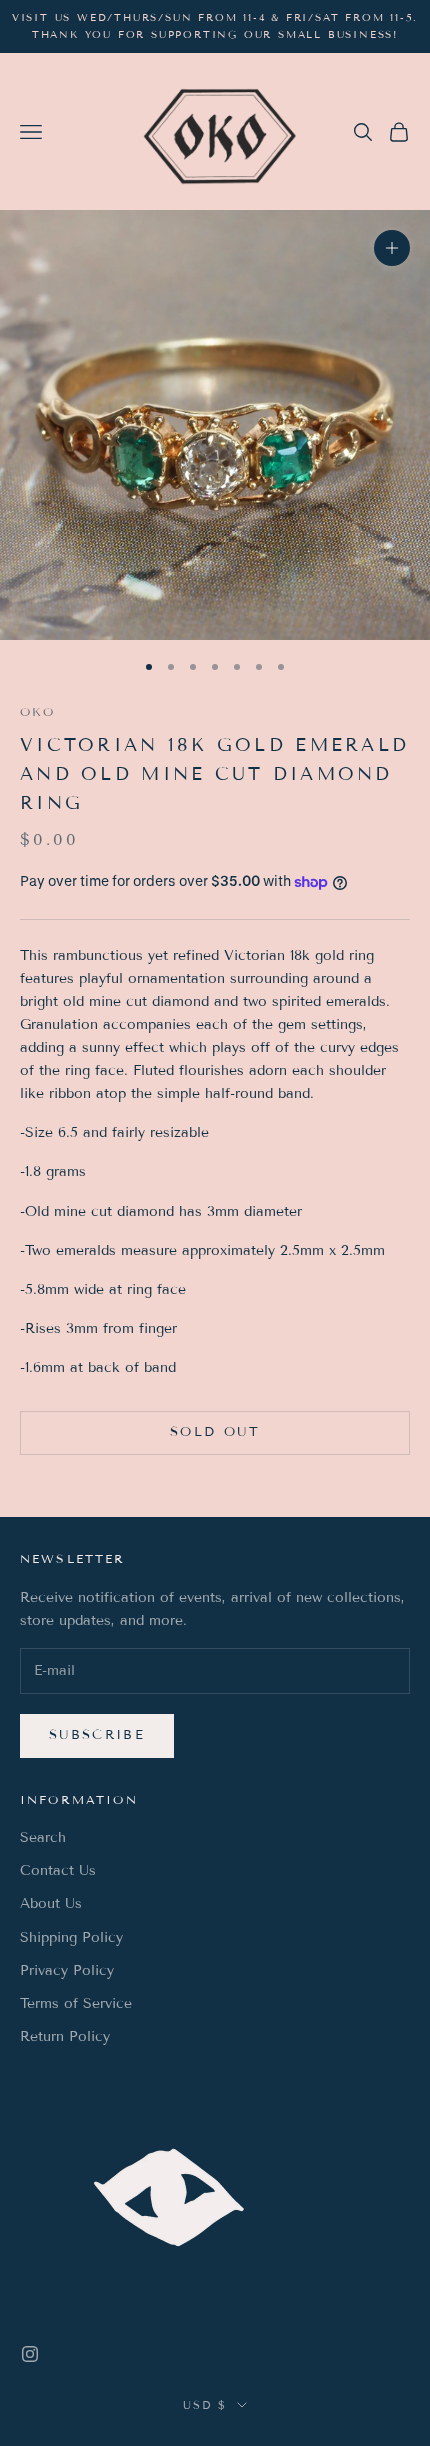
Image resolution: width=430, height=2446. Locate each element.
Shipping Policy (71, 1937)
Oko (37, 711)
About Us (51, 1903)
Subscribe (97, 1735)
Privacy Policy (67, 1970)
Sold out (215, 1432)
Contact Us (58, 1870)
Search (43, 1837)
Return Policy (65, 2036)
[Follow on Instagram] (30, 2354)
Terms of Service (76, 2003)
